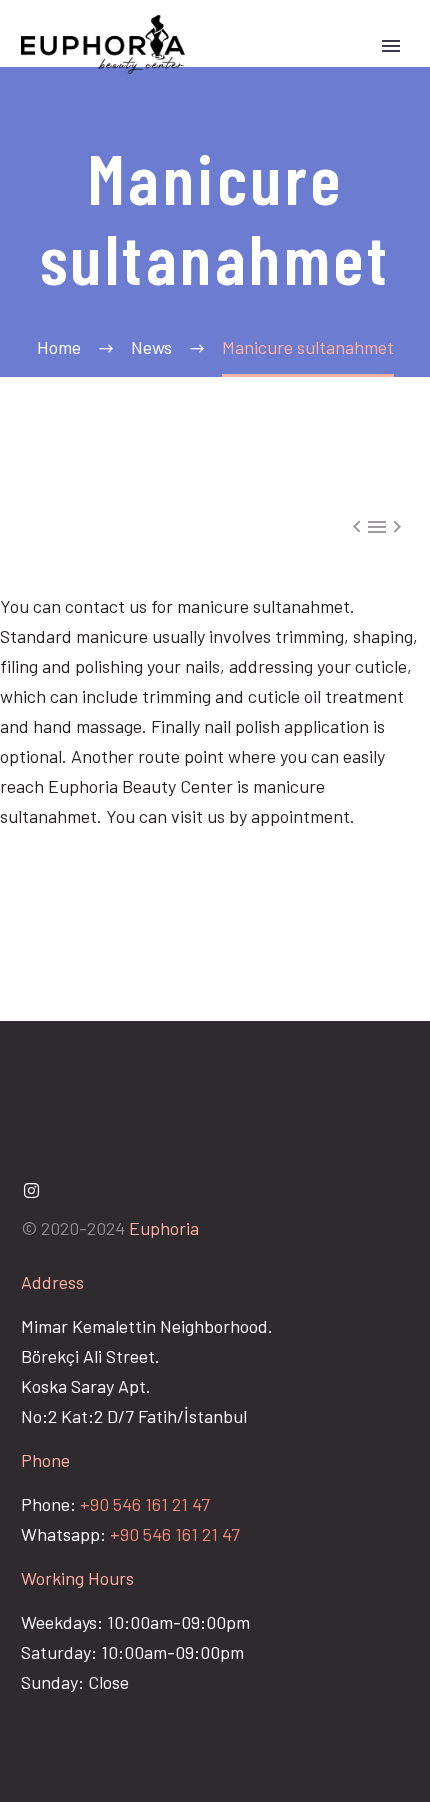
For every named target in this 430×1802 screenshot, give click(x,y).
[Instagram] (31, 1191)
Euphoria (164, 1228)
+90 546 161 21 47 (145, 1504)
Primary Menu (391, 46)
